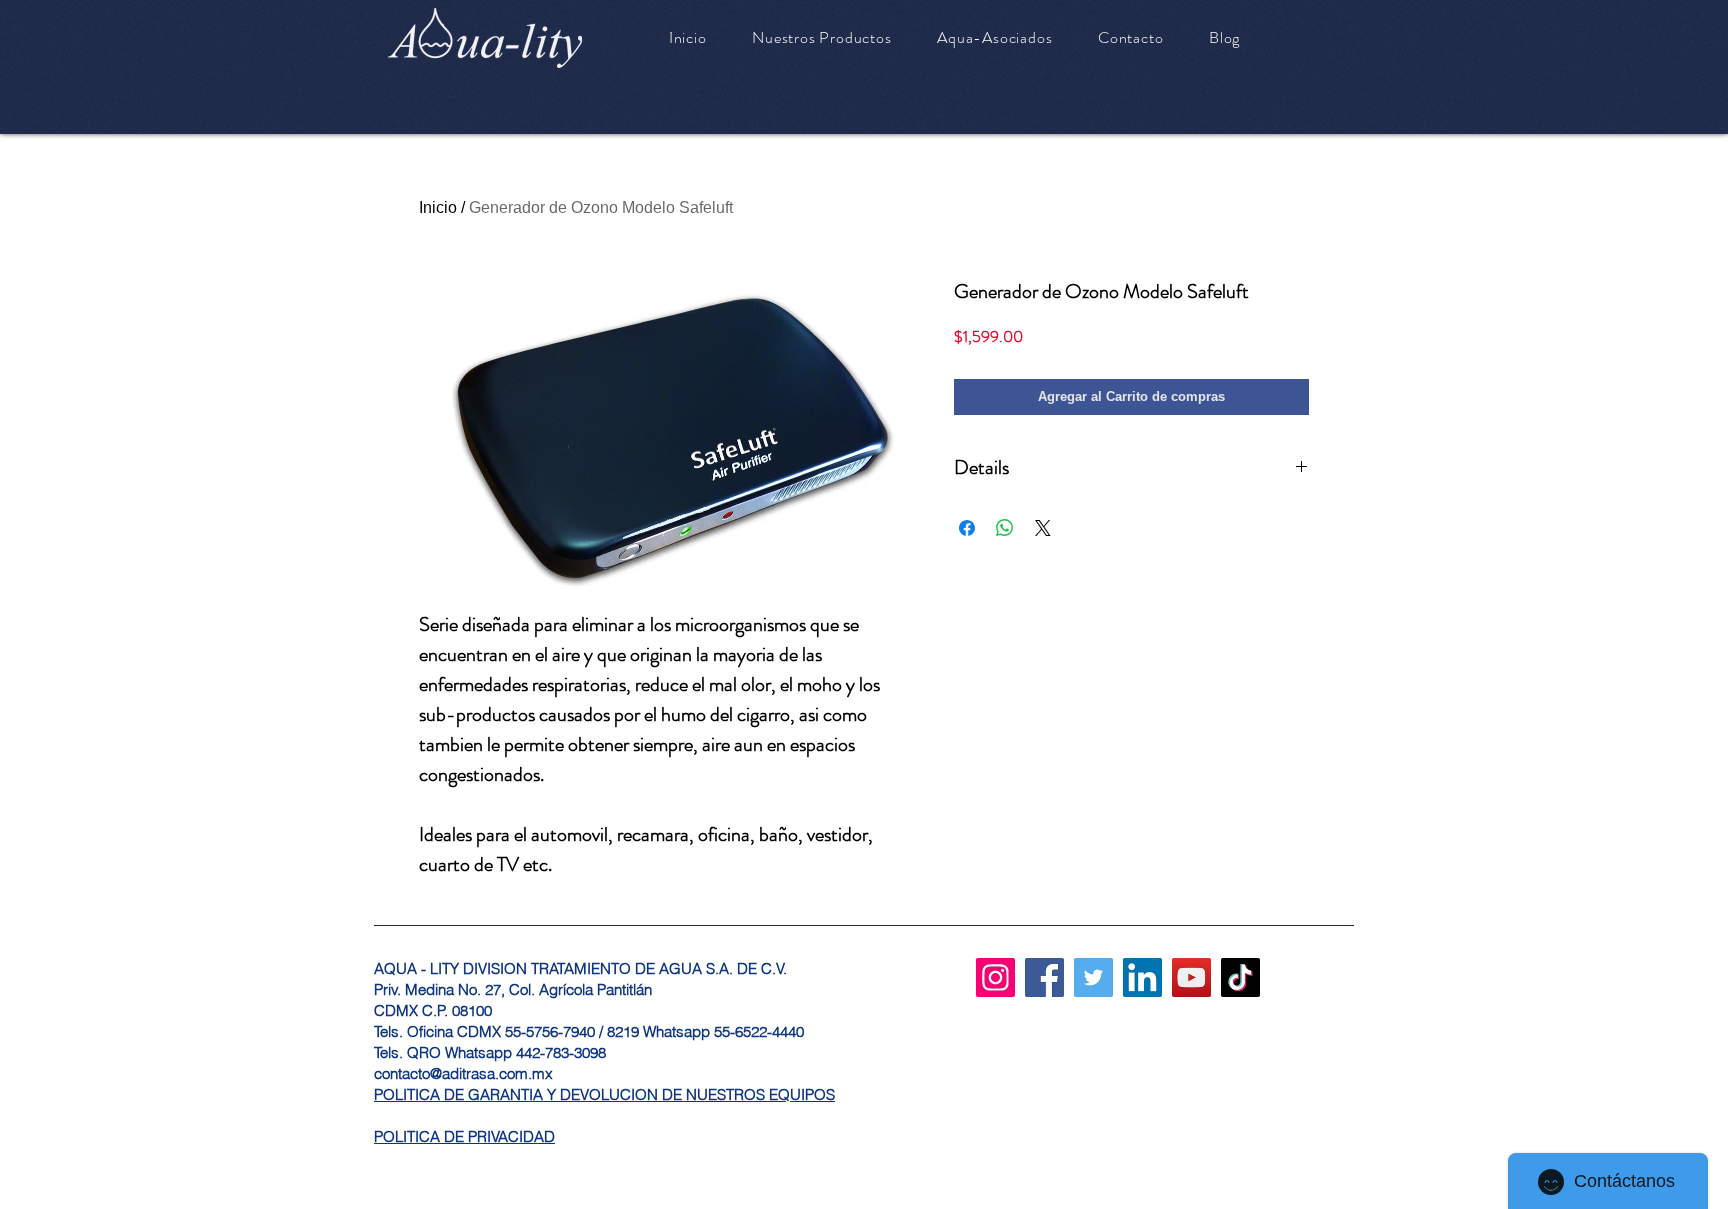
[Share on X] (1043, 528)
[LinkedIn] (1142, 977)
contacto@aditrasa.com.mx (463, 1073)
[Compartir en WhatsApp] (1005, 528)
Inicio (438, 207)
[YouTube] (1191, 977)
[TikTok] (1240, 977)
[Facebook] (1044, 977)
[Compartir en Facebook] (967, 528)
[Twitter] (1093, 977)
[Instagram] (995, 977)
